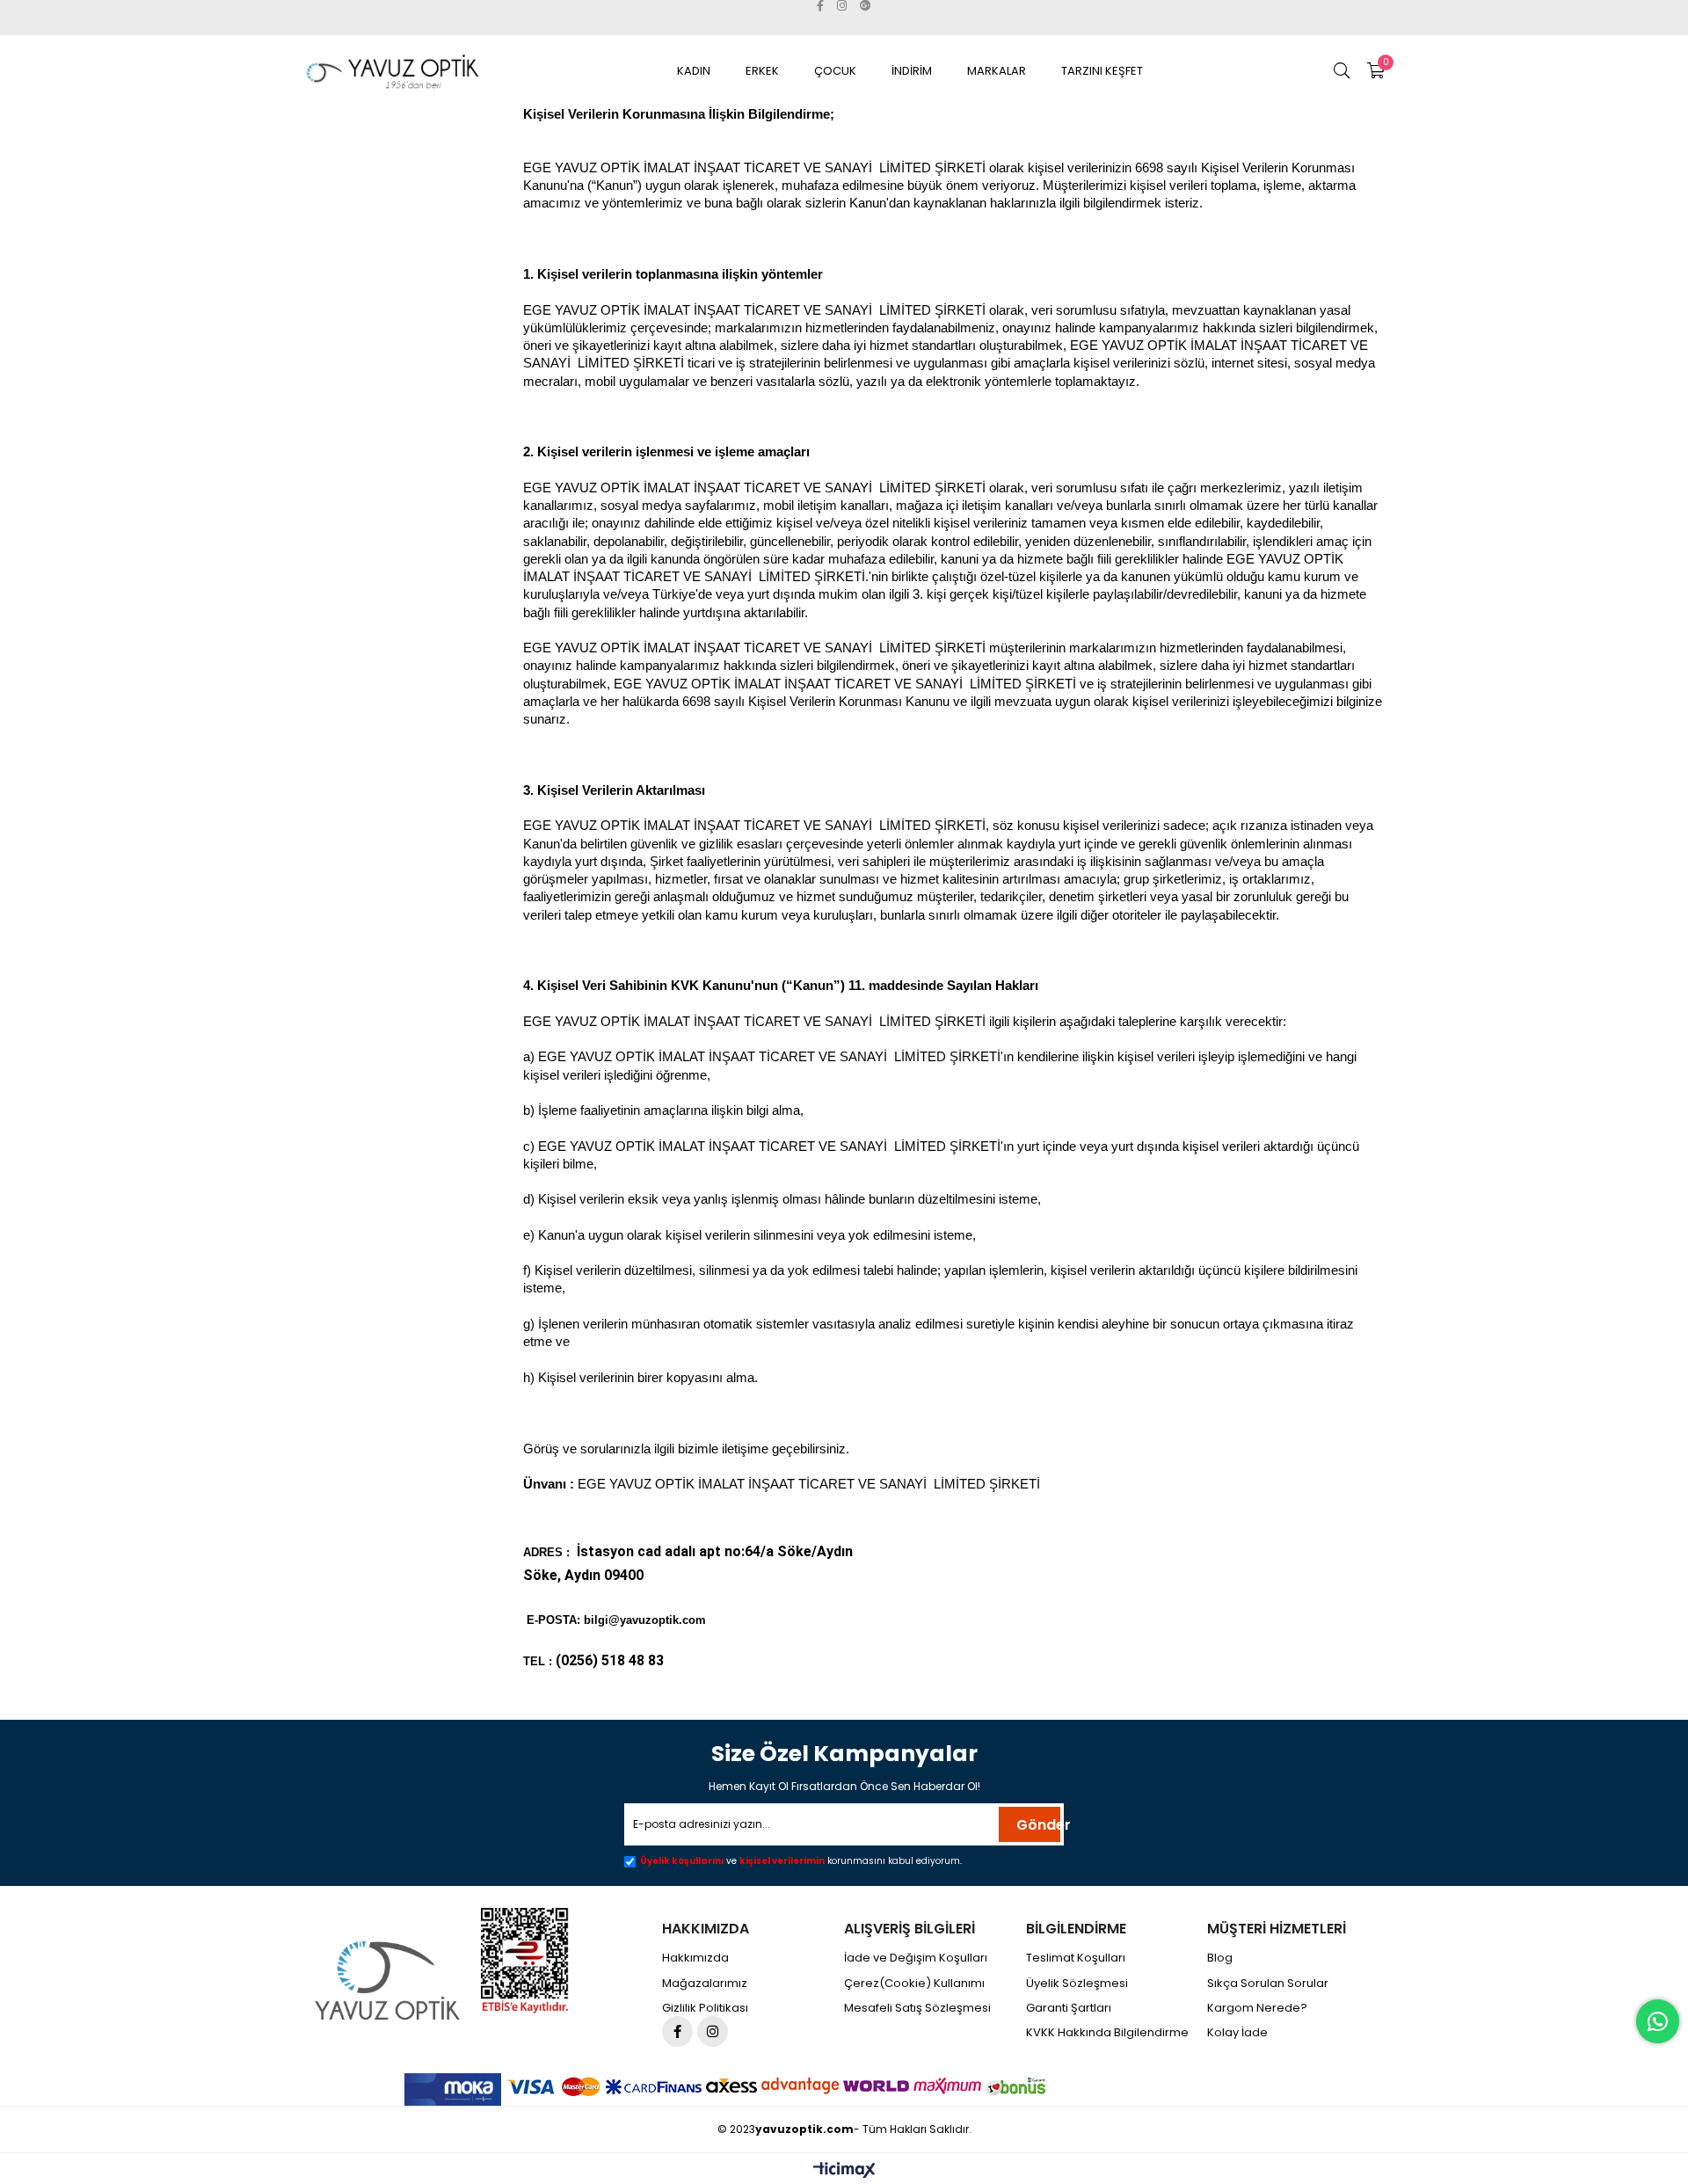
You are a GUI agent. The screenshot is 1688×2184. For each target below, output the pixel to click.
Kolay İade (1237, 2033)
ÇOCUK (835, 71)
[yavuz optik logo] (390, 1980)
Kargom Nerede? (1257, 2008)
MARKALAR (997, 71)
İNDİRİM (912, 71)
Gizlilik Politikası (705, 2008)
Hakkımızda (695, 1958)
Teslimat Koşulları (1076, 1958)
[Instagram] (713, 2031)
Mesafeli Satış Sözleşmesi (917, 2008)
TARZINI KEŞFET (1102, 71)
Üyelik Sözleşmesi (1077, 1984)
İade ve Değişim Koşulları (916, 1958)
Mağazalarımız (705, 1984)
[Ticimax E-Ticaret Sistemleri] (844, 2171)
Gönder (1038, 1825)
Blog (1220, 1958)
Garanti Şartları (1069, 2008)
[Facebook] (677, 2031)
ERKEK (762, 71)
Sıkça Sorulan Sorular (1268, 1984)
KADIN (694, 71)
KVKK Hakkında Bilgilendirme (1107, 2033)
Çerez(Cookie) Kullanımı (914, 1984)
